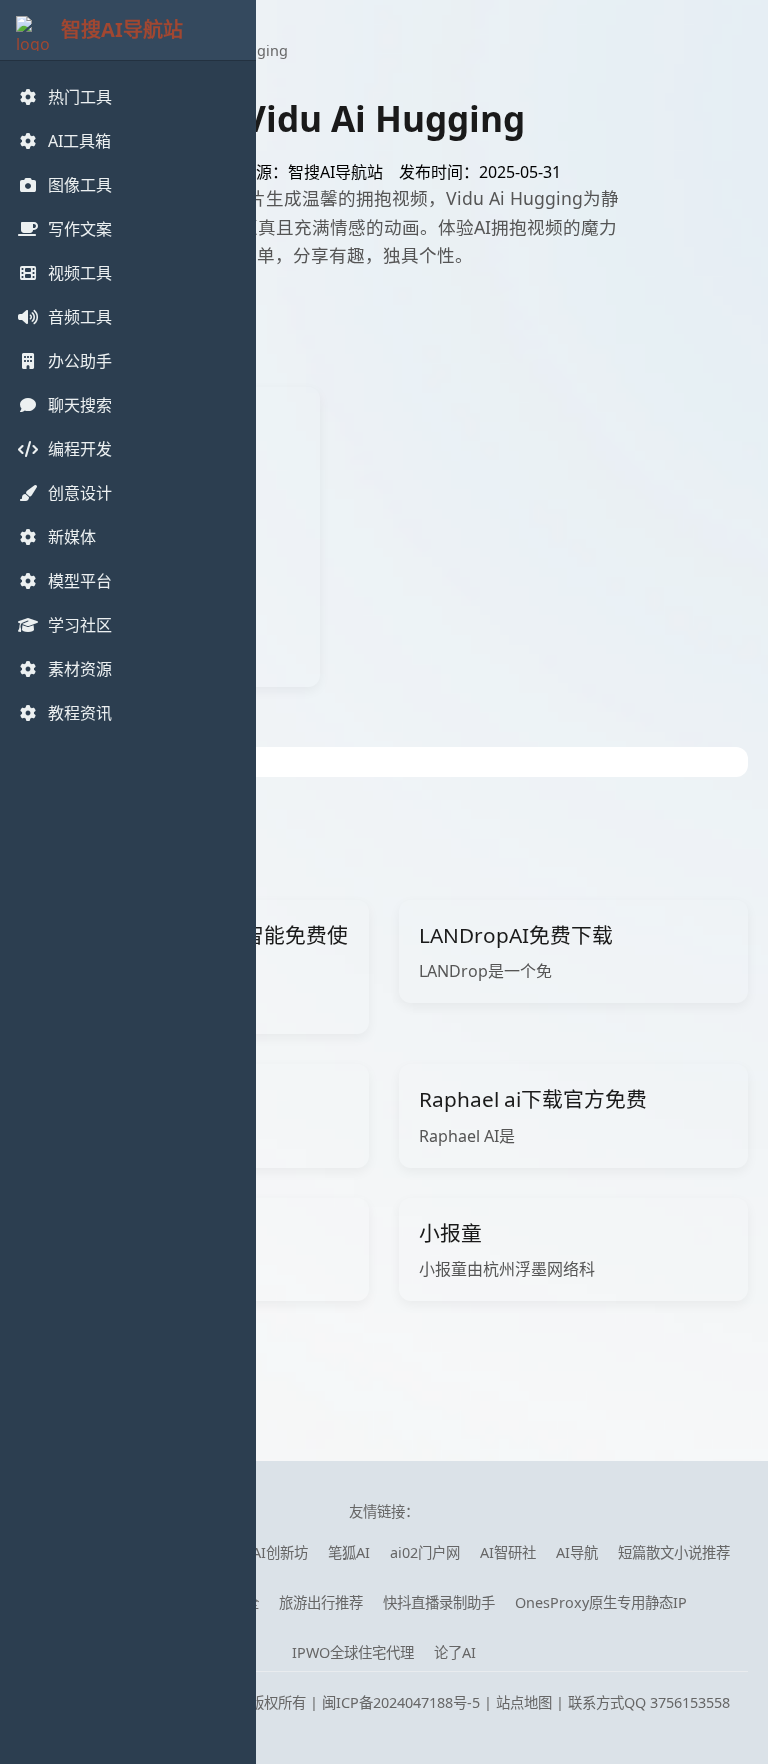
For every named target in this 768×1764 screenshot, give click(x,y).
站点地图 (524, 1702)
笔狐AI (349, 1552)
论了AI (455, 1652)
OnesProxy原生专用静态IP (601, 1602)
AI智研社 (508, 1552)
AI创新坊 (280, 1552)
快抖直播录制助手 (439, 1602)
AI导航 (577, 1552)
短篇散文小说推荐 (674, 1552)
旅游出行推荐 (321, 1602)
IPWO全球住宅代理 (353, 1652)
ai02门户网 (425, 1552)
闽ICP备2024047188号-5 (401, 1702)
